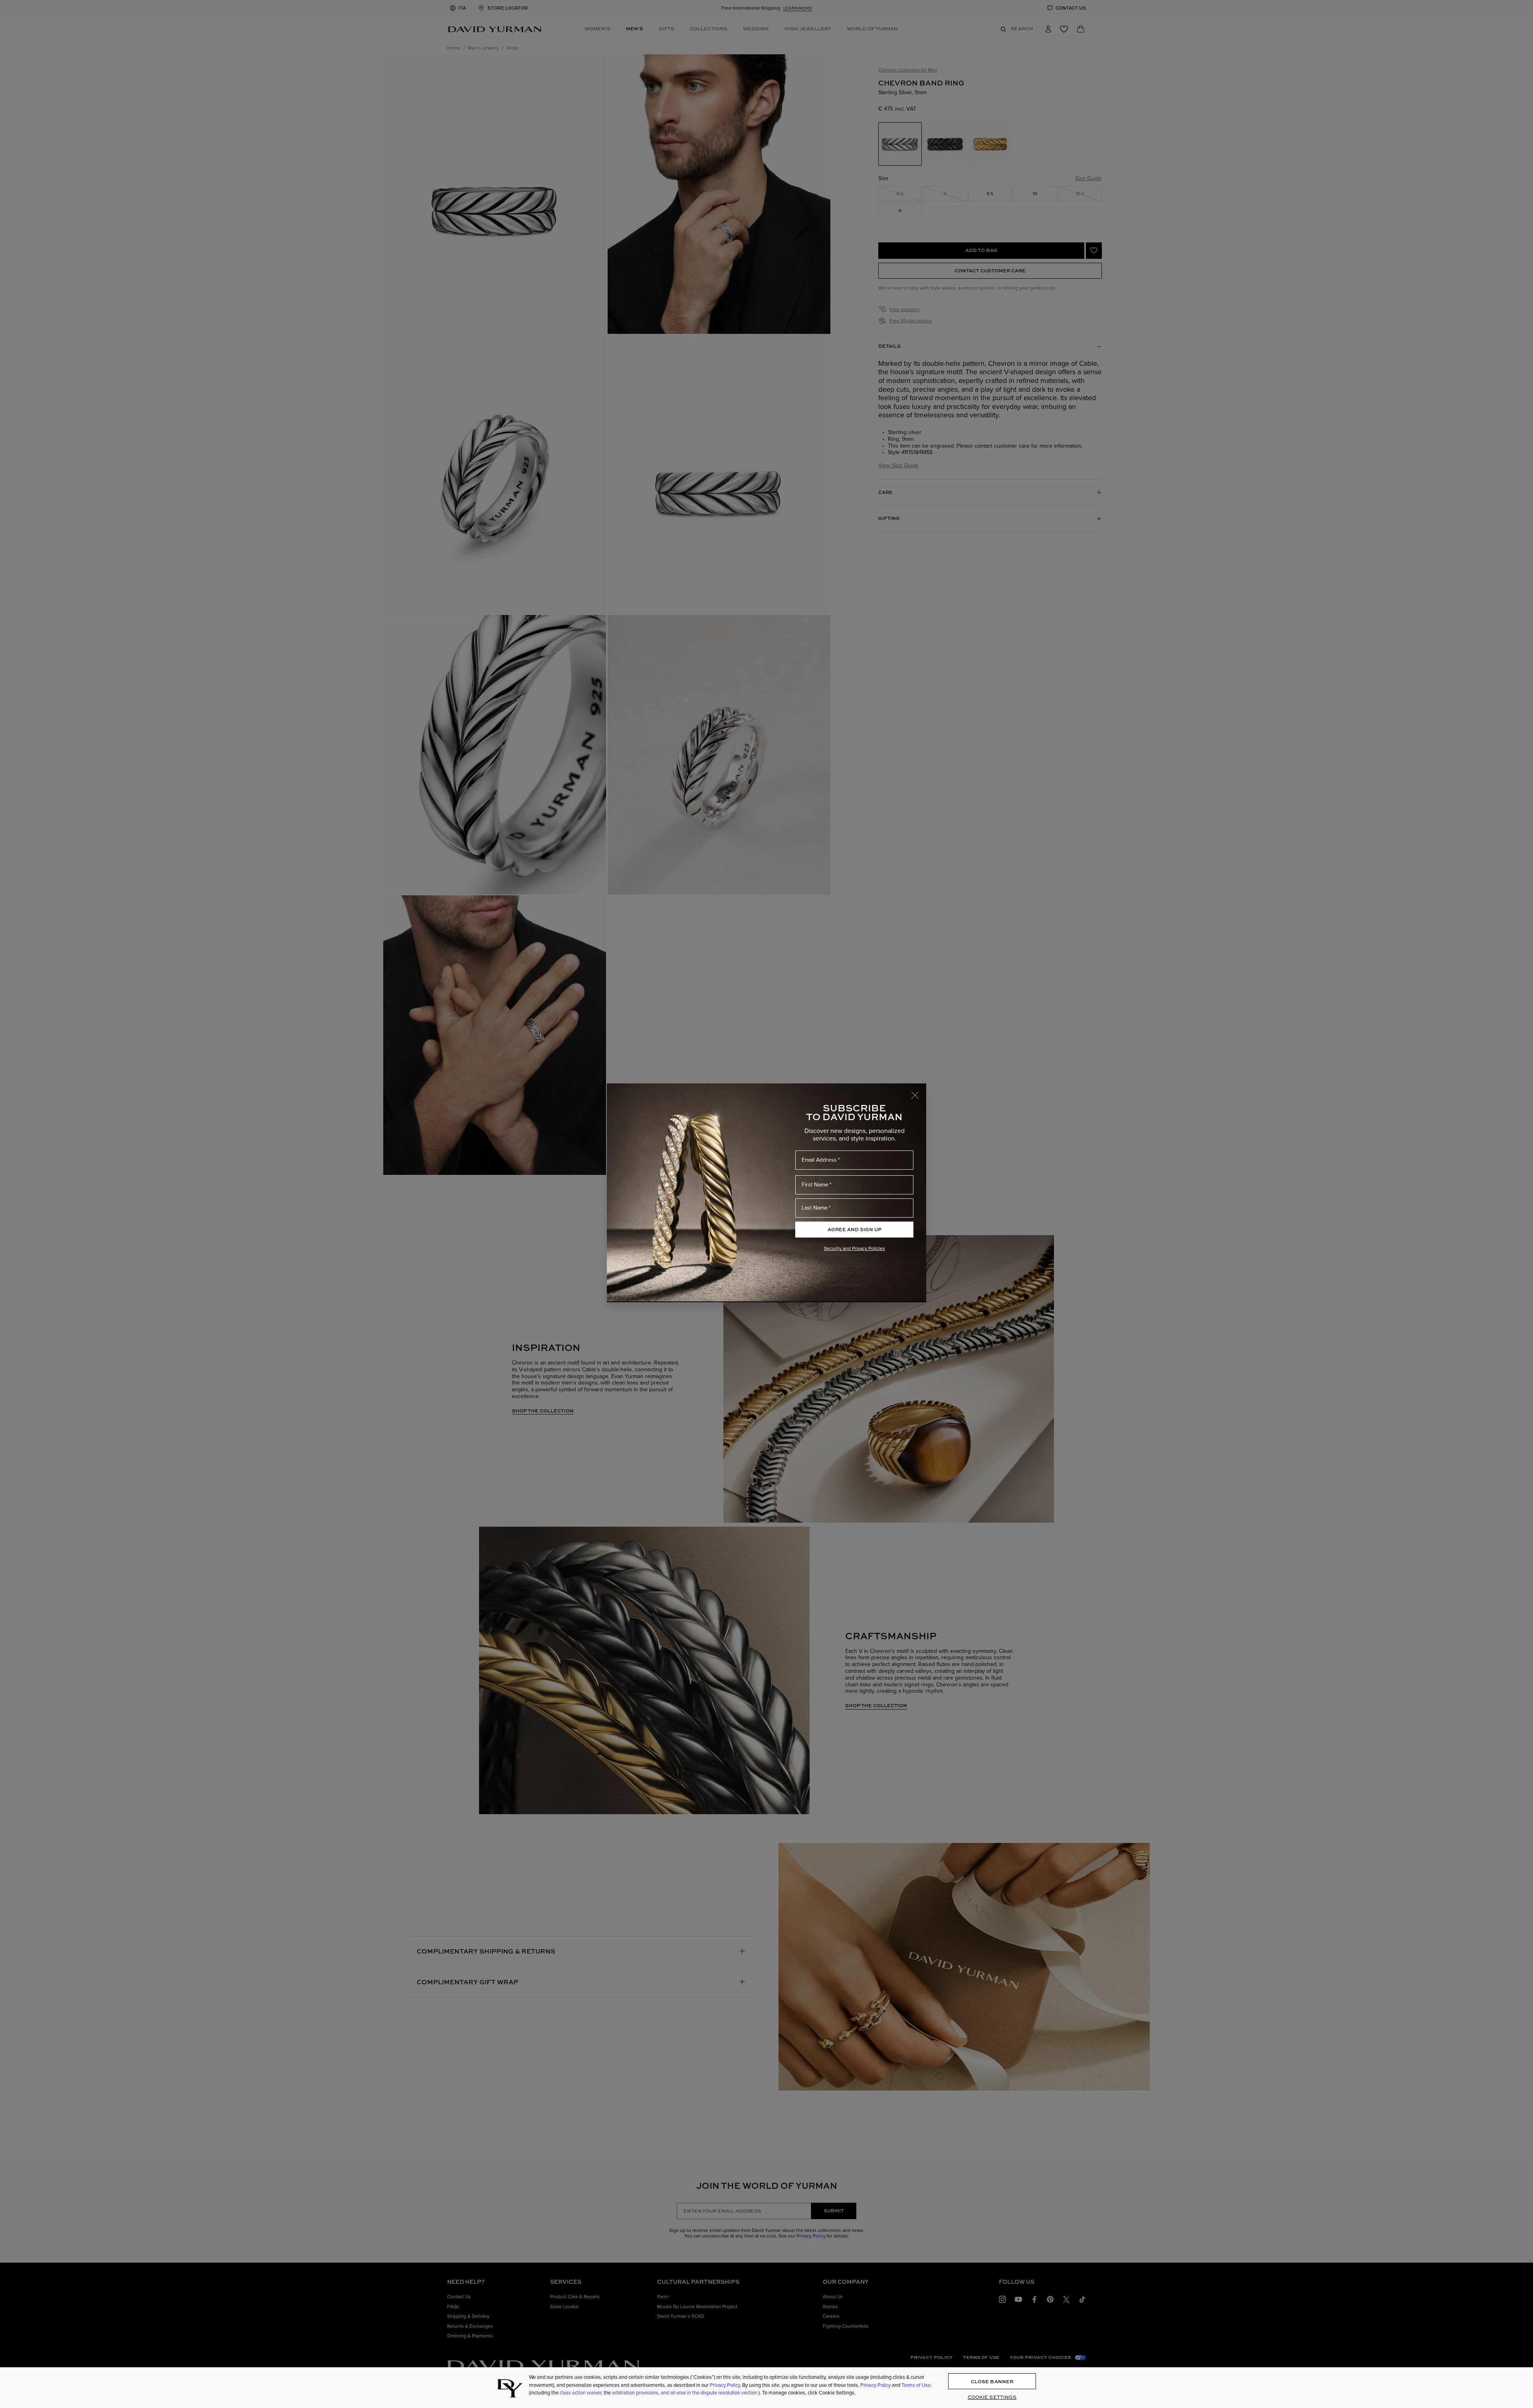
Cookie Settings (992, 2397)
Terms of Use (916, 2385)
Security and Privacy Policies (855, 1248)
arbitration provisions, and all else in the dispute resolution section (685, 2393)
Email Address (819, 1160)
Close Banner (992, 2381)
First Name (815, 1185)
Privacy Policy (725, 2385)
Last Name (815, 1208)
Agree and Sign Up (855, 1229)
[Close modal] (919, 1091)
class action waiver (580, 2393)
